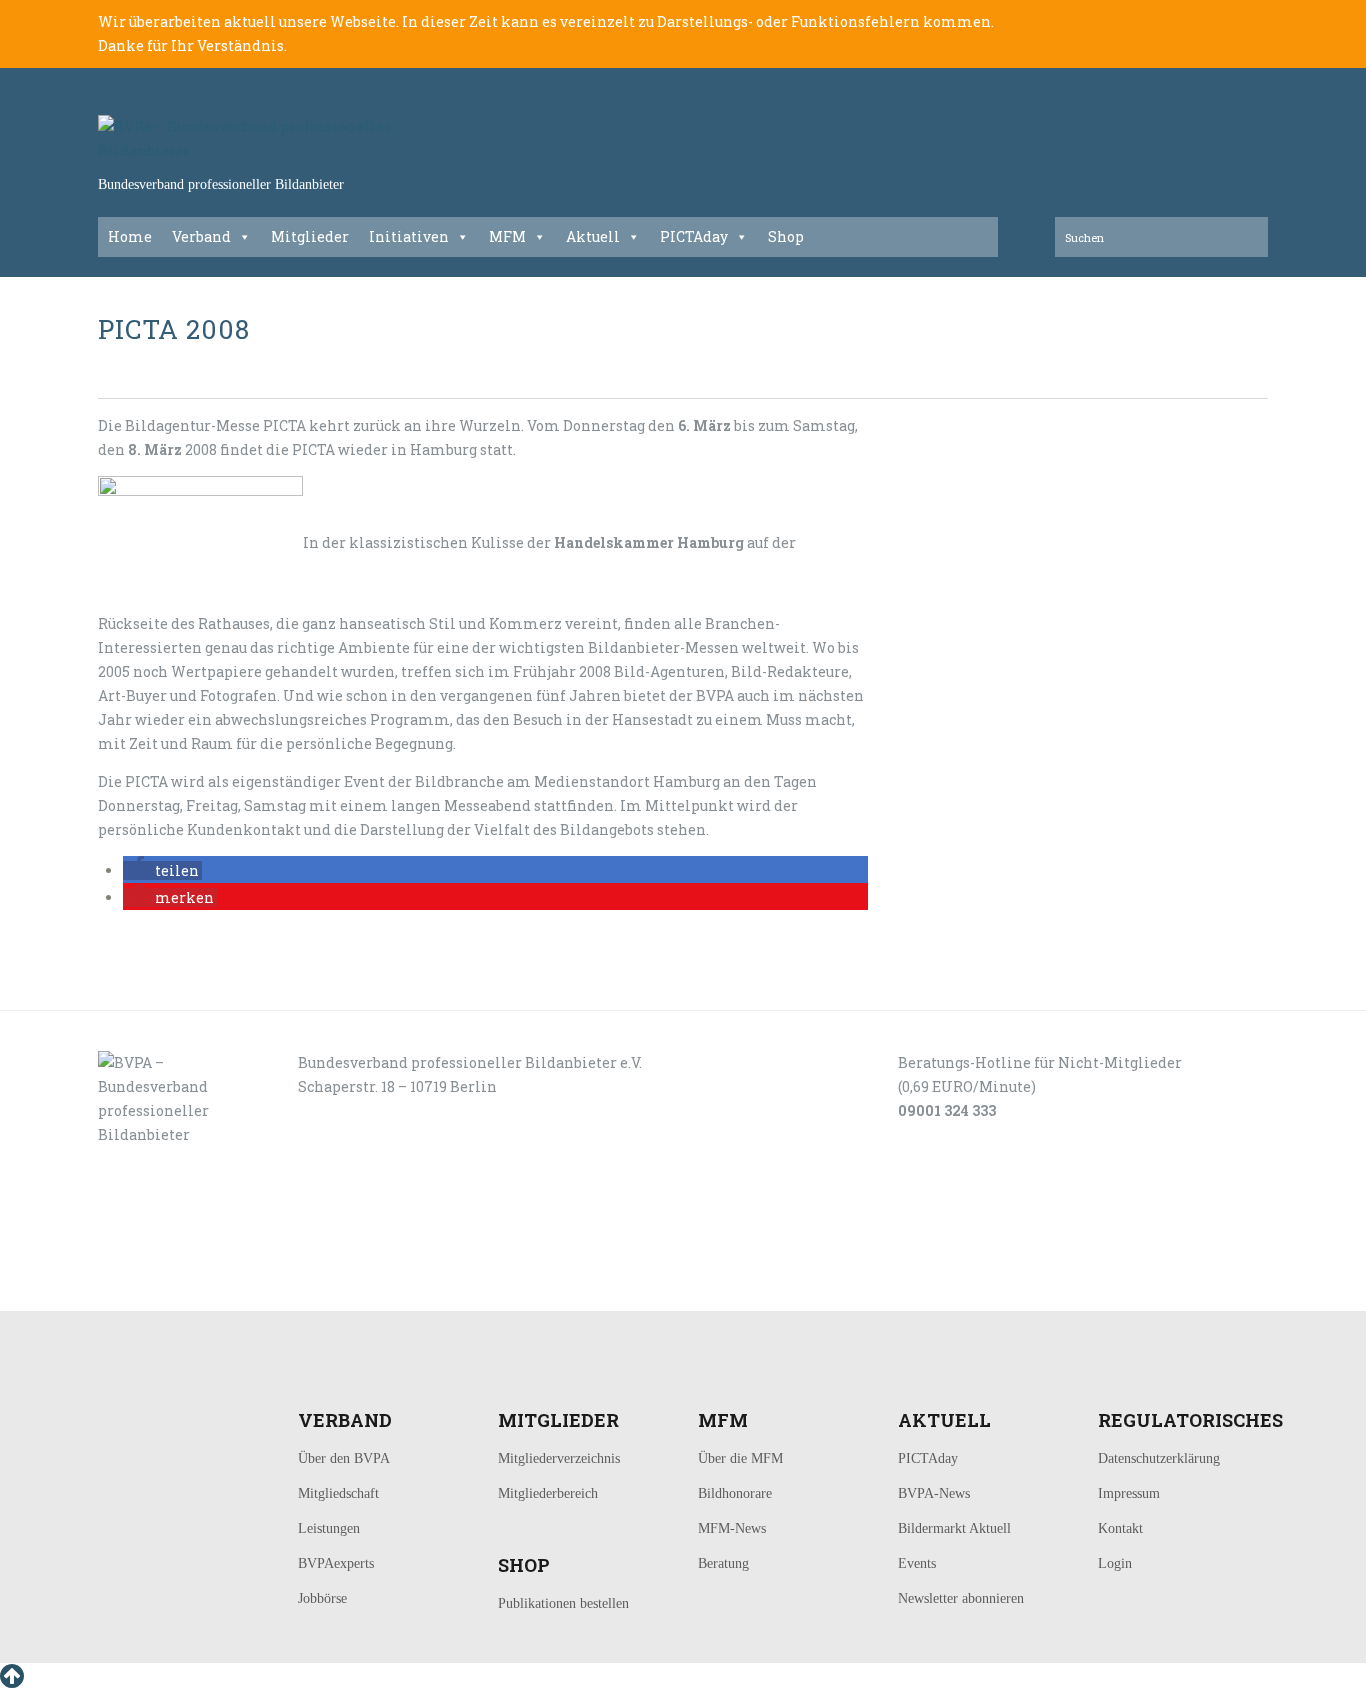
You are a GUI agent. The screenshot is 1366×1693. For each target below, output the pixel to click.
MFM (507, 236)
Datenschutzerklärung (1159, 1458)
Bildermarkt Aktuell (954, 1528)
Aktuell (593, 236)
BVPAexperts (336, 1563)
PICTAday (694, 236)
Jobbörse (322, 1598)
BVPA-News (934, 1493)
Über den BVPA (344, 1458)
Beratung (723, 1563)
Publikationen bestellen (563, 1603)
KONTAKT (234, 1288)
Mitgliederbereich (548, 1493)
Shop (786, 236)
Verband (201, 236)
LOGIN (161, 1288)
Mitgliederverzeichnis (559, 1458)
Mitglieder (310, 236)
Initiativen (409, 236)
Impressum (1129, 1493)
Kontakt (1120, 1528)
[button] (162, 870)
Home (130, 236)
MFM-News (732, 1528)
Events (917, 1563)
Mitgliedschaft (338, 1493)
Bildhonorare (735, 1493)
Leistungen (329, 1528)
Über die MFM (740, 1458)
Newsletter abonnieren (961, 1598)
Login (1115, 1563)
